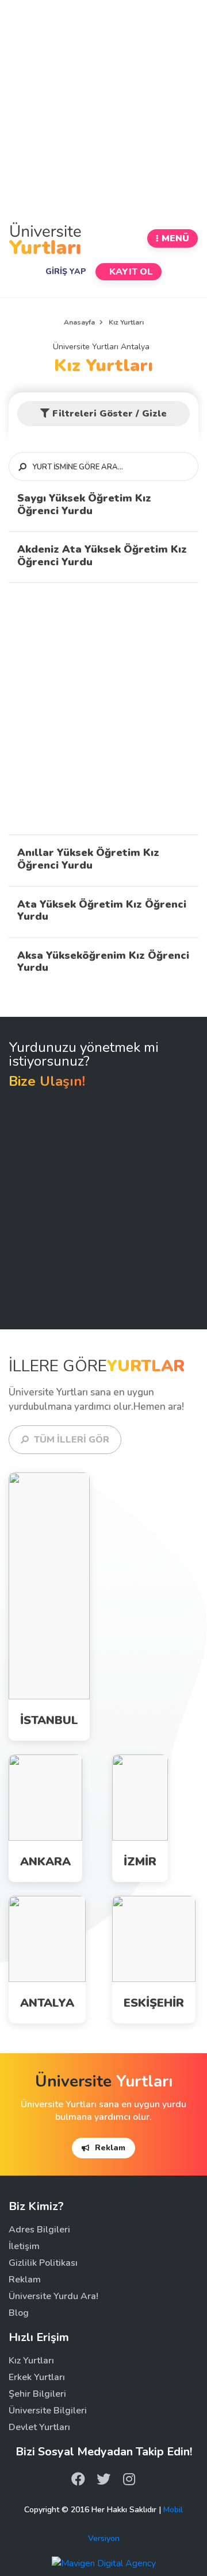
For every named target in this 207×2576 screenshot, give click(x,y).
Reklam (109, 2148)
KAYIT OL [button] (130, 272)
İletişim (24, 2246)
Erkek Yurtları (64, 1595)
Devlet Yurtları (39, 2427)
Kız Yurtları (103, 366)
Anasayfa (79, 322)
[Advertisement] (103, 110)
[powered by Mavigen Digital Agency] (103, 2562)
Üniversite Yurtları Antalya (103, 347)
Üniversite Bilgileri (48, 2411)
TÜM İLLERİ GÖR (70, 1440)
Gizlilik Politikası (43, 2263)
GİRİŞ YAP (66, 271)
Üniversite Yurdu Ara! (53, 2296)
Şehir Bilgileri (37, 2394)
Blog (19, 2313)
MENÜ (175, 238)
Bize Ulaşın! (47, 1081)
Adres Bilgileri (39, 2230)
